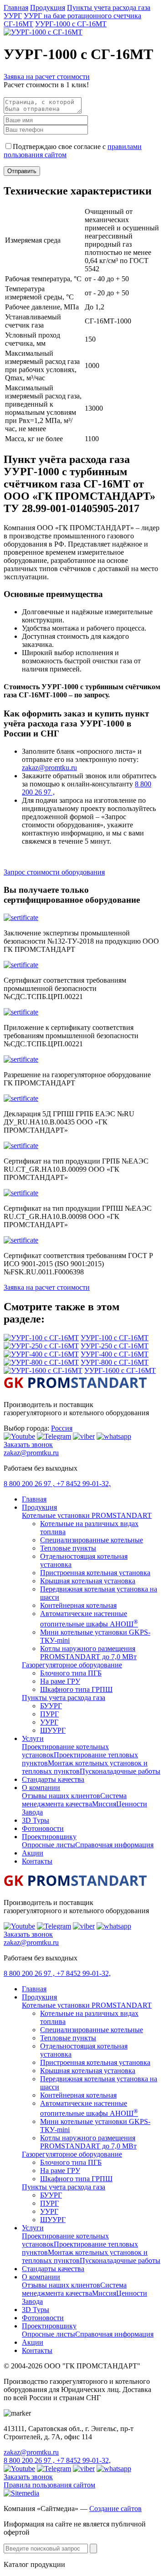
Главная (16, 7)
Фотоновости (43, 1828)
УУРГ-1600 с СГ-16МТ (120, 1370)
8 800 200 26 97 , (30, 1484)
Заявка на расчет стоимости (47, 77)
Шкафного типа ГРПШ (76, 1689)
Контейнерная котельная (78, 1605)
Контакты (37, 1861)
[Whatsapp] (114, 1436)
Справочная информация (114, 1845)
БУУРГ (51, 1706)
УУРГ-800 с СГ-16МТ (115, 1362)
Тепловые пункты (68, 1548)
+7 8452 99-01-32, (84, 1484)
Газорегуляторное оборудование (72, 1665)
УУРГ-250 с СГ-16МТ (115, 1346)
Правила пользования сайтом (49, 2485)
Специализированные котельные (92, 1540)
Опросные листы (49, 1845)
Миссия (104, 1804)
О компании (41, 1788)
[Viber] (84, 1436)
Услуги (33, 1738)
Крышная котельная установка (88, 1581)
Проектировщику (49, 1837)
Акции (33, 1853)
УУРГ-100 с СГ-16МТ (115, 1338)
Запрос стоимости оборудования (54, 872)
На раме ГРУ (60, 1681)
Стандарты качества (53, 1779)
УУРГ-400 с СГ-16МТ (115, 1354)
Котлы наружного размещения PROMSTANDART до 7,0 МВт (88, 1653)
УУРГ (13, 16)
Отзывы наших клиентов (61, 1796)
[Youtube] (19, 1436)
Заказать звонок (28, 1445)
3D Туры (36, 1820)
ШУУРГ (53, 1730)
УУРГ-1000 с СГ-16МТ (71, 24)
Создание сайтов (115, 2509)
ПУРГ (49, 1714)
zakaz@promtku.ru (49, 768)
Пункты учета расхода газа (109, 7)
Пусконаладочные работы (120, 1771)
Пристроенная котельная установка (95, 1573)
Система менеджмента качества (74, 1800)
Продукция (48, 7)
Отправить (22, 171)
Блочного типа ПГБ (71, 1673)
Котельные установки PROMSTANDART (87, 1515)
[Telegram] (54, 1436)
